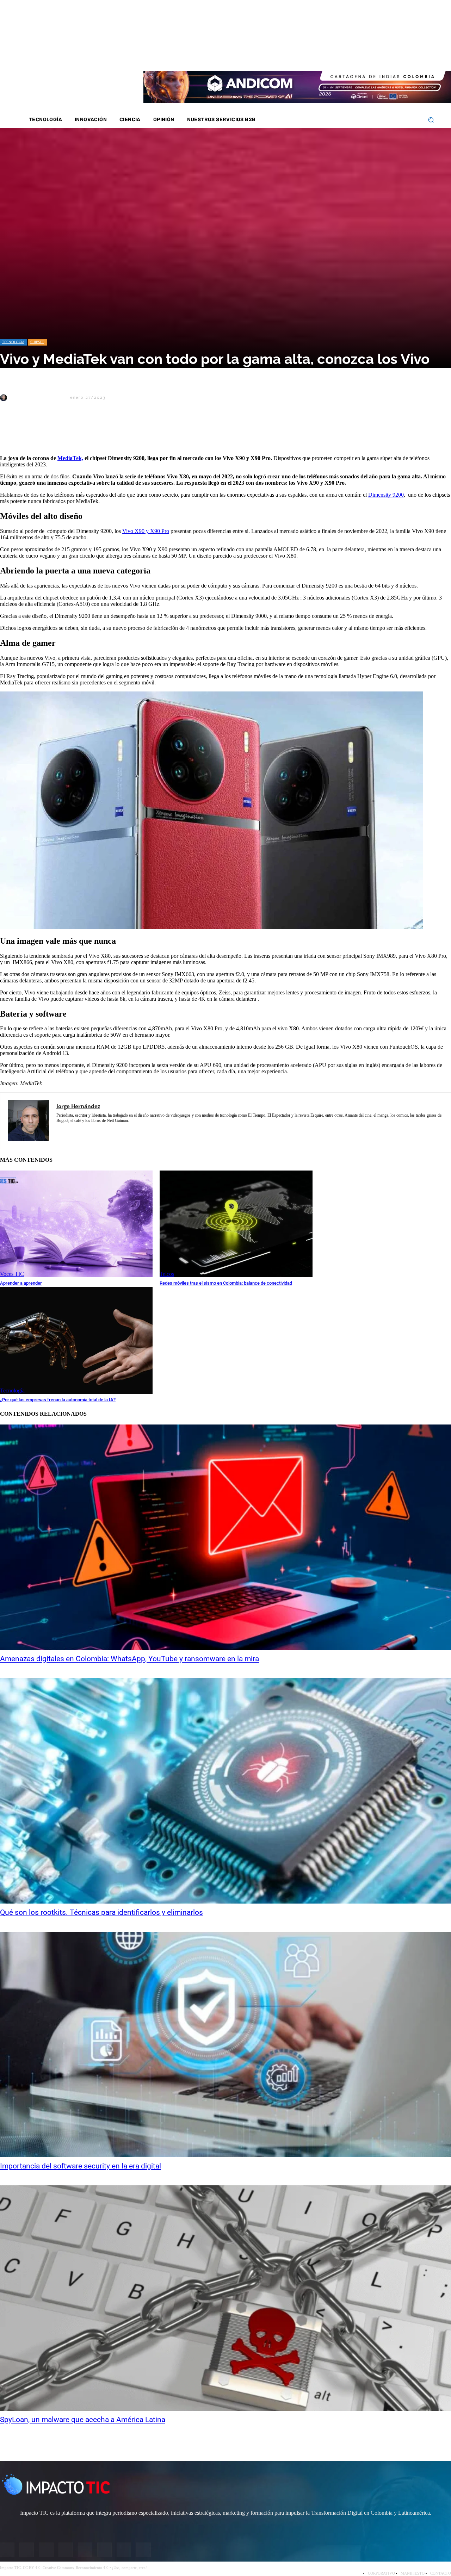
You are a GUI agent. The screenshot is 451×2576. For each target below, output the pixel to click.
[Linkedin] (379, 56)
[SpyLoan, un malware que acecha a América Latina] (225, 2298)
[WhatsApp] (88, 432)
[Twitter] (370, 56)
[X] (12, 432)
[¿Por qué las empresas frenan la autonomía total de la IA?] (76, 1340)
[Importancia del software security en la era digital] (225, 2044)
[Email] (138, 432)
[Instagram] (360, 56)
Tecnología (13, 342)
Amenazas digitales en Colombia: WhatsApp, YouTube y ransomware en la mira (129, 1659)
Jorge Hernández (38, 398)
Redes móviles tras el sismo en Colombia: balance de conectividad (226, 1283)
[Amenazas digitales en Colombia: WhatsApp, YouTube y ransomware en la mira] (225, 1537)
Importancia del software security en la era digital (81, 2166)
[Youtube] (388, 56)
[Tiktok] (397, 56)
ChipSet (37, 342)
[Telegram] (113, 432)
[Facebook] (351, 56)
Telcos (167, 1274)
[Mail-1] (407, 56)
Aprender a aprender (21, 1283)
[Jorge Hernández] (5, 398)
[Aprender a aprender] (76, 1224)
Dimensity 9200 (386, 495)
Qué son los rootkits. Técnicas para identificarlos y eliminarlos (101, 1912)
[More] (164, 432)
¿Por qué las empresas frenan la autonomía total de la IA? (58, 1400)
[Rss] (416, 56)
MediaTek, (70, 458)
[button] (431, 120)
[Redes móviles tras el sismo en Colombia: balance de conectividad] (236, 1224)
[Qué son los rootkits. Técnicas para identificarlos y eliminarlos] (225, 1791)
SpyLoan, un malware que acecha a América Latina (83, 2420)
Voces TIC (12, 1274)
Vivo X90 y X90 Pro (146, 531)
